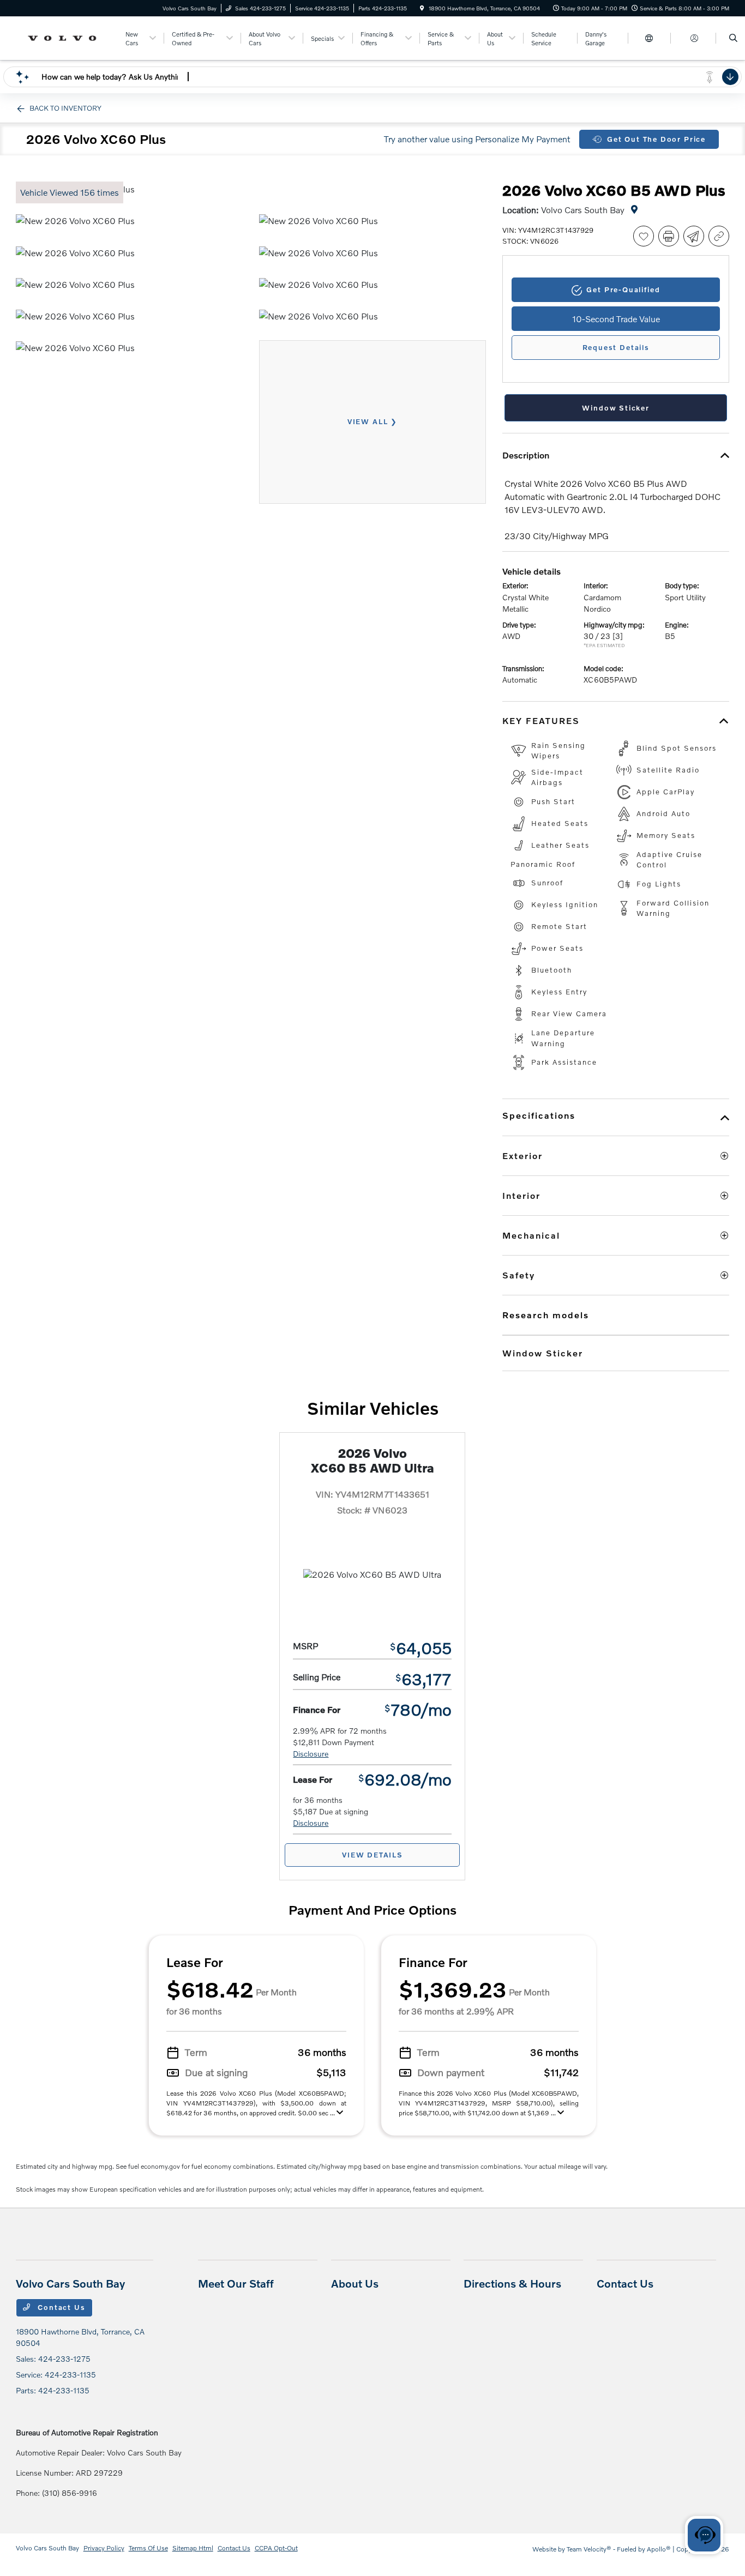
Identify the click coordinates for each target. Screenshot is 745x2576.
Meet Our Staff (236, 2283)
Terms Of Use (148, 2548)
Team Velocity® (589, 2549)
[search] (733, 38)
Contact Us (60, 2307)
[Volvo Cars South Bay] (65, 37)
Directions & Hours (512, 2283)
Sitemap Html (193, 2548)
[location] (422, 8)
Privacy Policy (104, 2548)
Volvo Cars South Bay (47, 2548)
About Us (355, 2283)
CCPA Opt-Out (276, 2548)
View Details (372, 1855)
